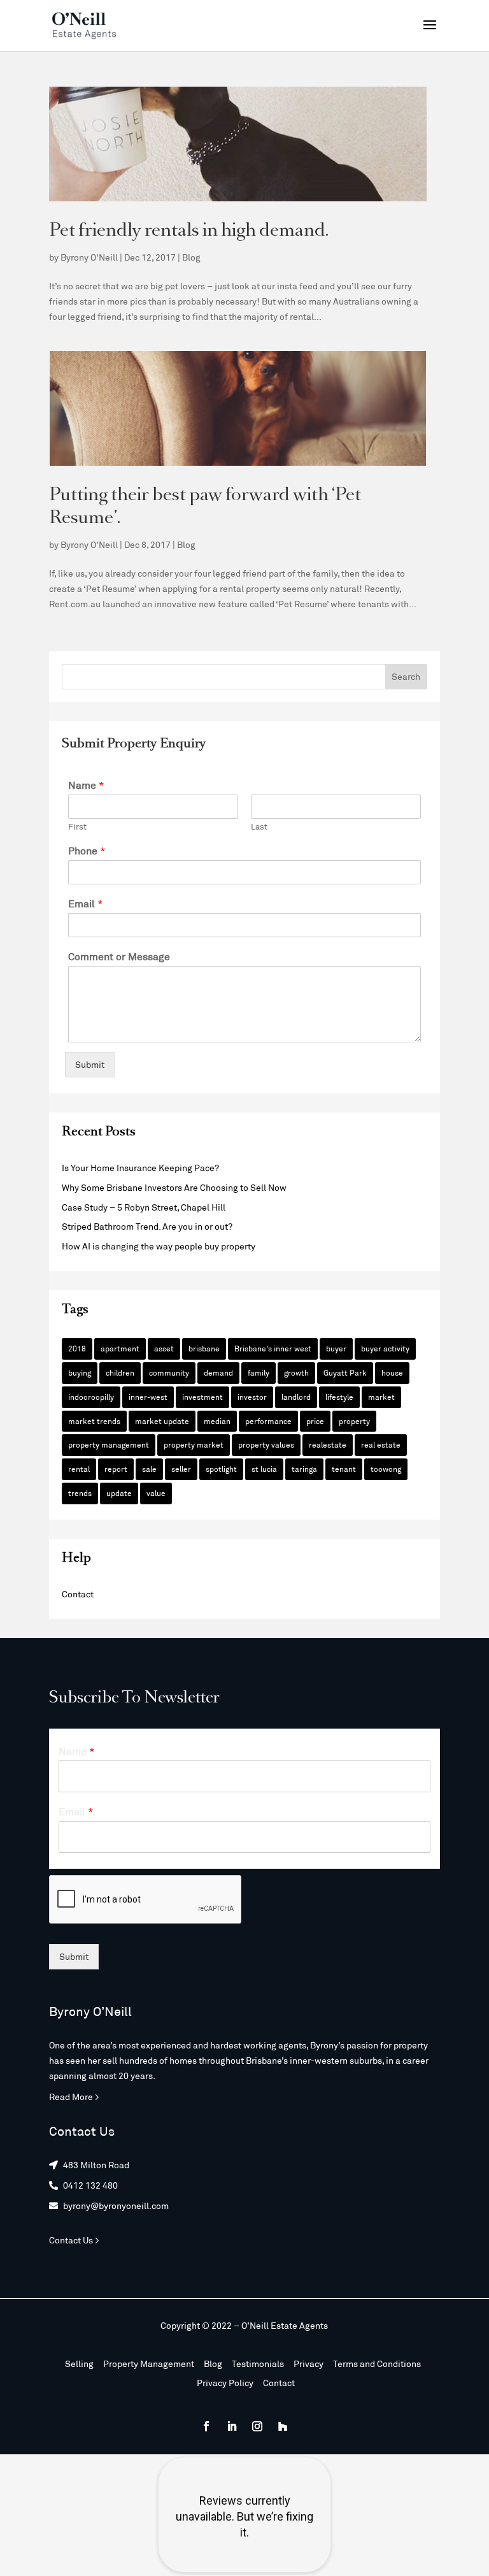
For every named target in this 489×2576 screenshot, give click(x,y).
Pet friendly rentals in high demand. (189, 232)
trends (80, 1493)
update (119, 1493)
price (315, 1421)
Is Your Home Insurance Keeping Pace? (140, 1168)
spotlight (221, 1469)
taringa (304, 1469)
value (156, 1493)
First (77, 826)
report (116, 1469)
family (259, 1372)
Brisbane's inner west (273, 1348)
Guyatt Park (345, 1372)
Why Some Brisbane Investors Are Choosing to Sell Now (174, 1187)
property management (109, 1444)
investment (202, 1397)
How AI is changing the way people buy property (159, 1246)
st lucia (264, 1469)
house (392, 1372)
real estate (381, 1444)
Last (259, 826)
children (120, 1372)
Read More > (74, 2097)
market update (162, 1421)
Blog (191, 257)
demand (218, 1372)
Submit (90, 1064)
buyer (336, 1348)
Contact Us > (74, 2240)
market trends (94, 1421)
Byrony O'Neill (89, 257)
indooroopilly (91, 1397)
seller (181, 1469)
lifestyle (339, 1397)
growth (296, 1372)
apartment (120, 1348)
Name (86, 785)
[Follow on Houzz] (283, 2426)
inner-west (148, 1397)
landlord (296, 1397)
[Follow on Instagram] (257, 2426)
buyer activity (385, 1348)
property (354, 1421)
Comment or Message (119, 956)
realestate (328, 1444)
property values (266, 1444)
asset (164, 1348)
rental (79, 1469)
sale (149, 1469)
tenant (344, 1469)
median (217, 1421)
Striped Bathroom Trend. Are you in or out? (147, 1226)
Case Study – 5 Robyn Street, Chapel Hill (144, 1207)
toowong (386, 1469)
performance (268, 1421)
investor (252, 1397)
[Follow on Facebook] (206, 2426)
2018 (77, 1348)
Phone (87, 850)
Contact (78, 1594)
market (381, 1397)
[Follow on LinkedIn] (232, 2426)
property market (194, 1444)
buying (80, 1372)
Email (86, 903)
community (169, 1372)
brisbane (204, 1348)
